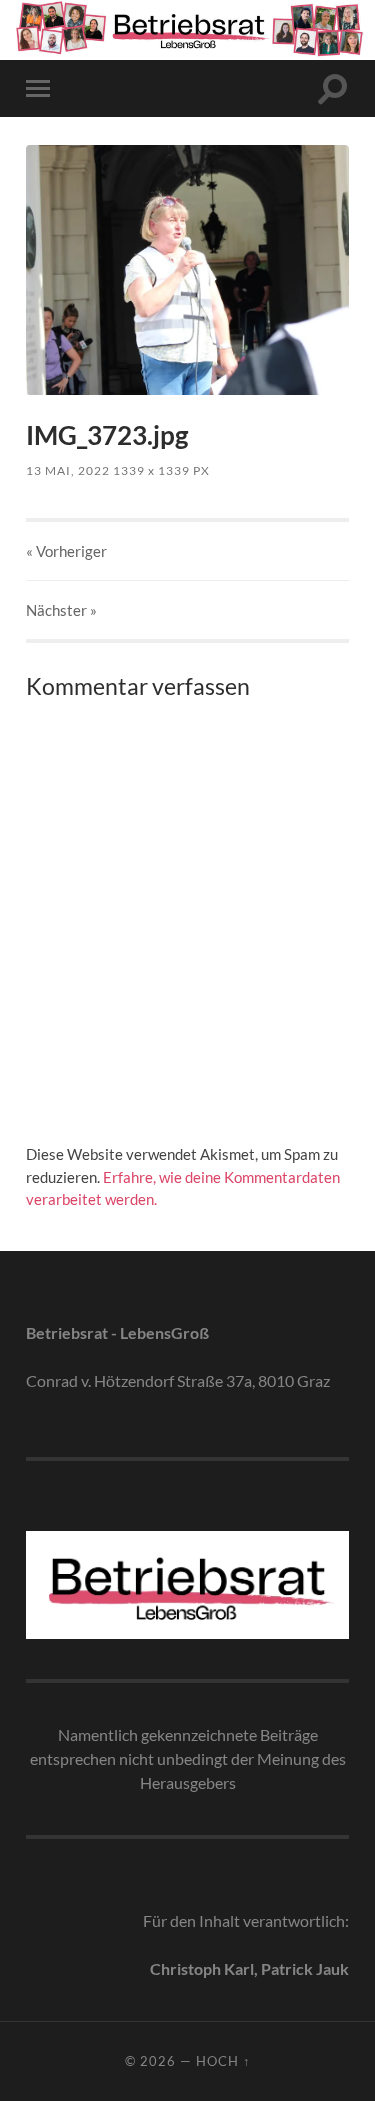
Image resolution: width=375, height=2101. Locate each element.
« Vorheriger (66, 551)
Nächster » (61, 610)
